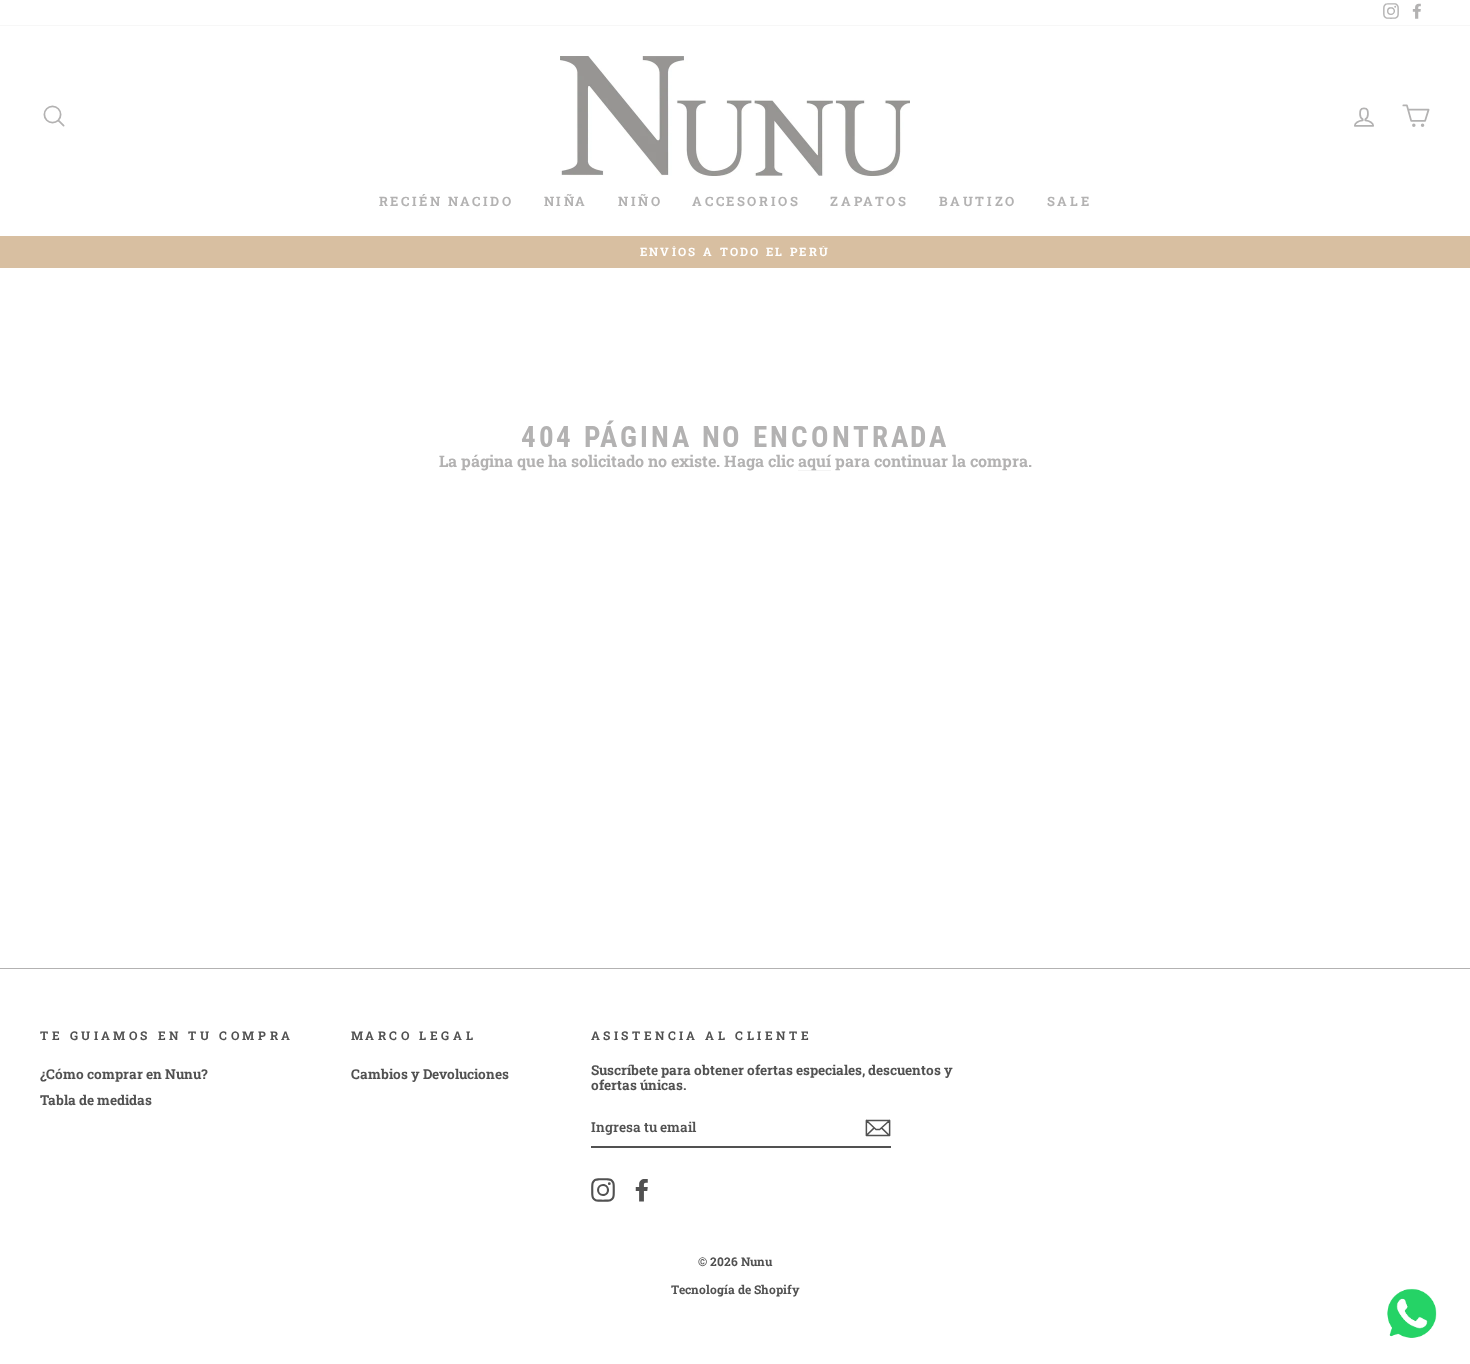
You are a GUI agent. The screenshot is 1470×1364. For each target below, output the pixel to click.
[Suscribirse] (878, 1128)
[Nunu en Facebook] (642, 1190)
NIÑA (566, 201)
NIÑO (640, 201)
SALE (1069, 201)
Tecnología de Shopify (735, 1289)
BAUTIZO (978, 201)
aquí (814, 461)
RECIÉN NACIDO (446, 201)
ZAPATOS (869, 201)
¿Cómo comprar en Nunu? (124, 1074)
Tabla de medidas (96, 1100)
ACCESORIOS (746, 201)
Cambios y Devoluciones (430, 1074)
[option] (735, 252)
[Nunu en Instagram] (603, 1190)
